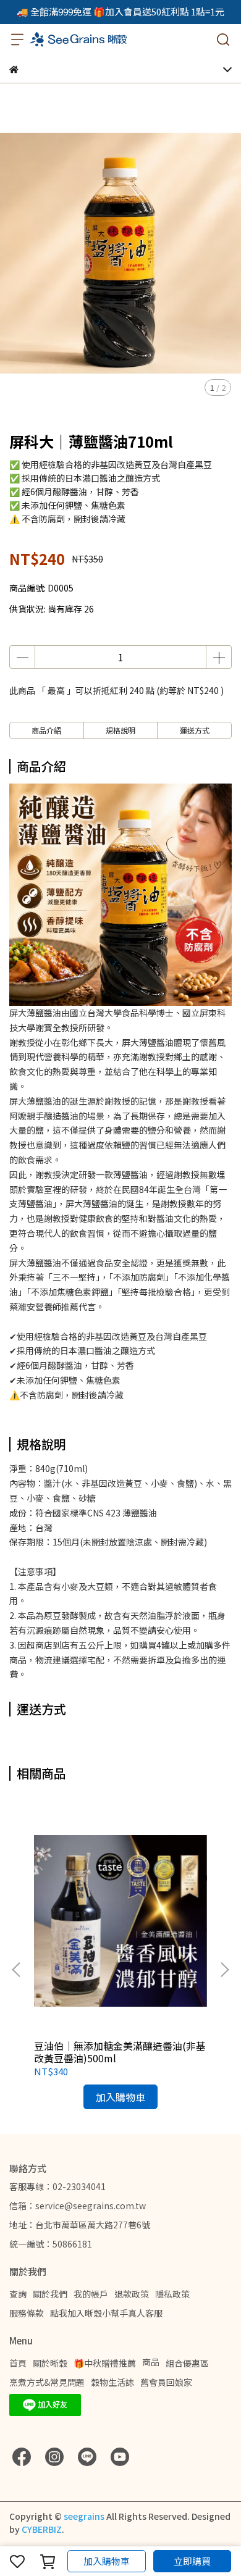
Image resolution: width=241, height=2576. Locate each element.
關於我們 (50, 2294)
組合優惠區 (187, 2363)
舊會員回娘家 (166, 2382)
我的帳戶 (91, 2294)
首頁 (18, 2363)
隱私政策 (172, 2294)
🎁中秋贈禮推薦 (105, 2363)
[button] (224, 1970)
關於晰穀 (50, 2363)
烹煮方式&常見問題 (47, 2382)
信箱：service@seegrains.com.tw (78, 2206)
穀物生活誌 (112, 2382)
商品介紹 (46, 730)
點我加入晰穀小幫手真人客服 (106, 2313)
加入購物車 (107, 2561)
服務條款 (27, 2313)
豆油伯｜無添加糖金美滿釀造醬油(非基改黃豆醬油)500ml (120, 2052)
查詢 (18, 2294)
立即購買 (192, 2561)
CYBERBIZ (42, 2529)
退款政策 (132, 2294)
